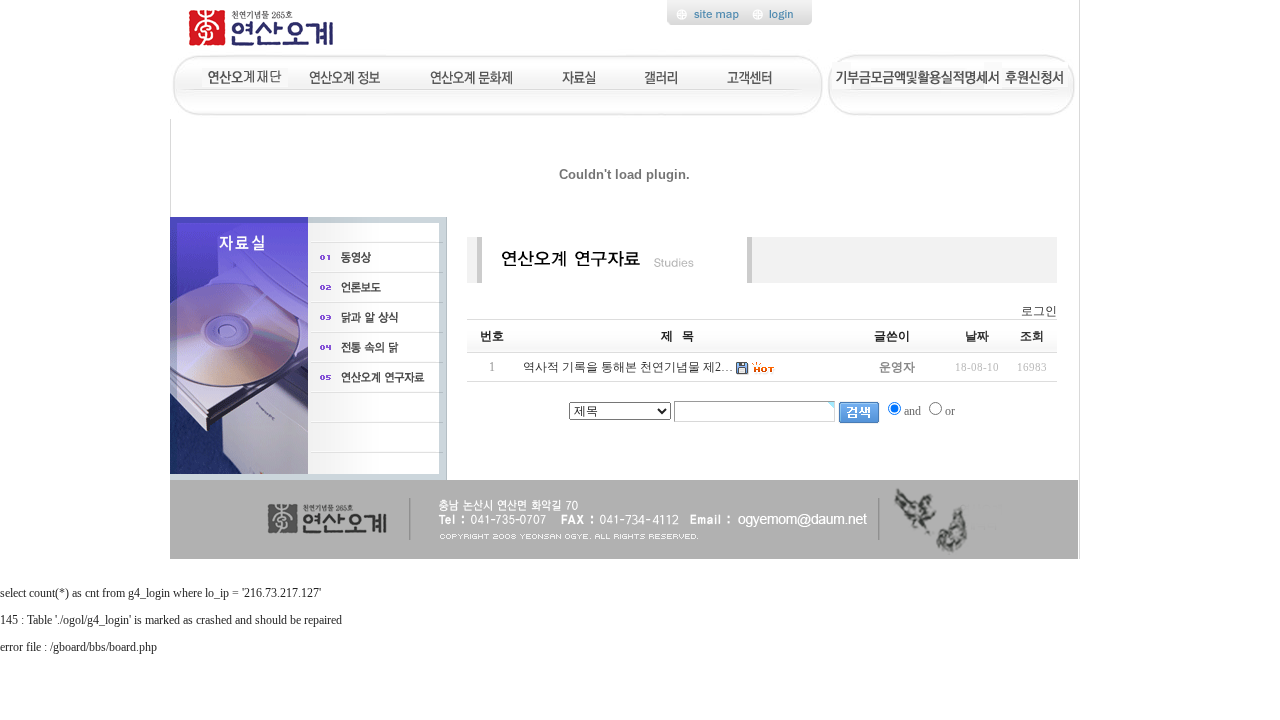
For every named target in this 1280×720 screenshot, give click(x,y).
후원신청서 (1035, 75)
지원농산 (245, 75)
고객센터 (751, 75)
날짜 (977, 336)
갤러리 (662, 75)
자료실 (578, 75)
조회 (1032, 336)
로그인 (1039, 311)
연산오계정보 (346, 75)
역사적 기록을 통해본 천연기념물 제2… (628, 367)
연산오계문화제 (471, 75)
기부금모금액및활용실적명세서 (917, 75)
